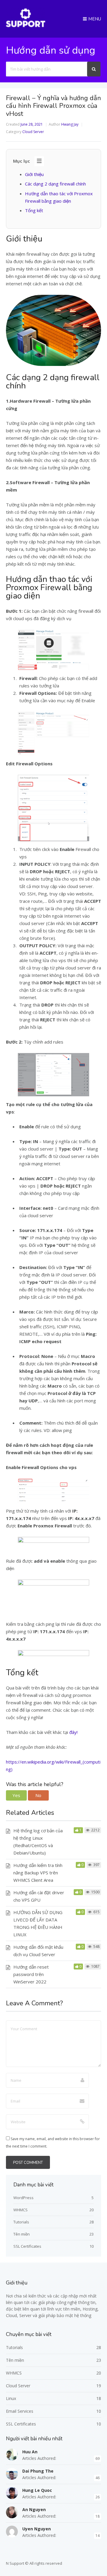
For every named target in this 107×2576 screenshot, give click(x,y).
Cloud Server (33, 132)
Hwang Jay (70, 124)
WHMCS (21, 2210)
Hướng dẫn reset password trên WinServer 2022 (31, 1974)
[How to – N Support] (26, 26)
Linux (11, 2398)
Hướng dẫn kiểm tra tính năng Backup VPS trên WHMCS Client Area (38, 1873)
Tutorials (21, 2222)
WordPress (23, 2198)
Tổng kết (34, 210)
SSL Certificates (27, 2246)
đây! (73, 1732)
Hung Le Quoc (37, 2490)
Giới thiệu (34, 174)
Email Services (20, 2411)
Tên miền (22, 2234)
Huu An (30, 2452)
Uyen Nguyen (37, 2529)
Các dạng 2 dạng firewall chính (55, 184)
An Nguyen (34, 2509)
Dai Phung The (38, 2471)
